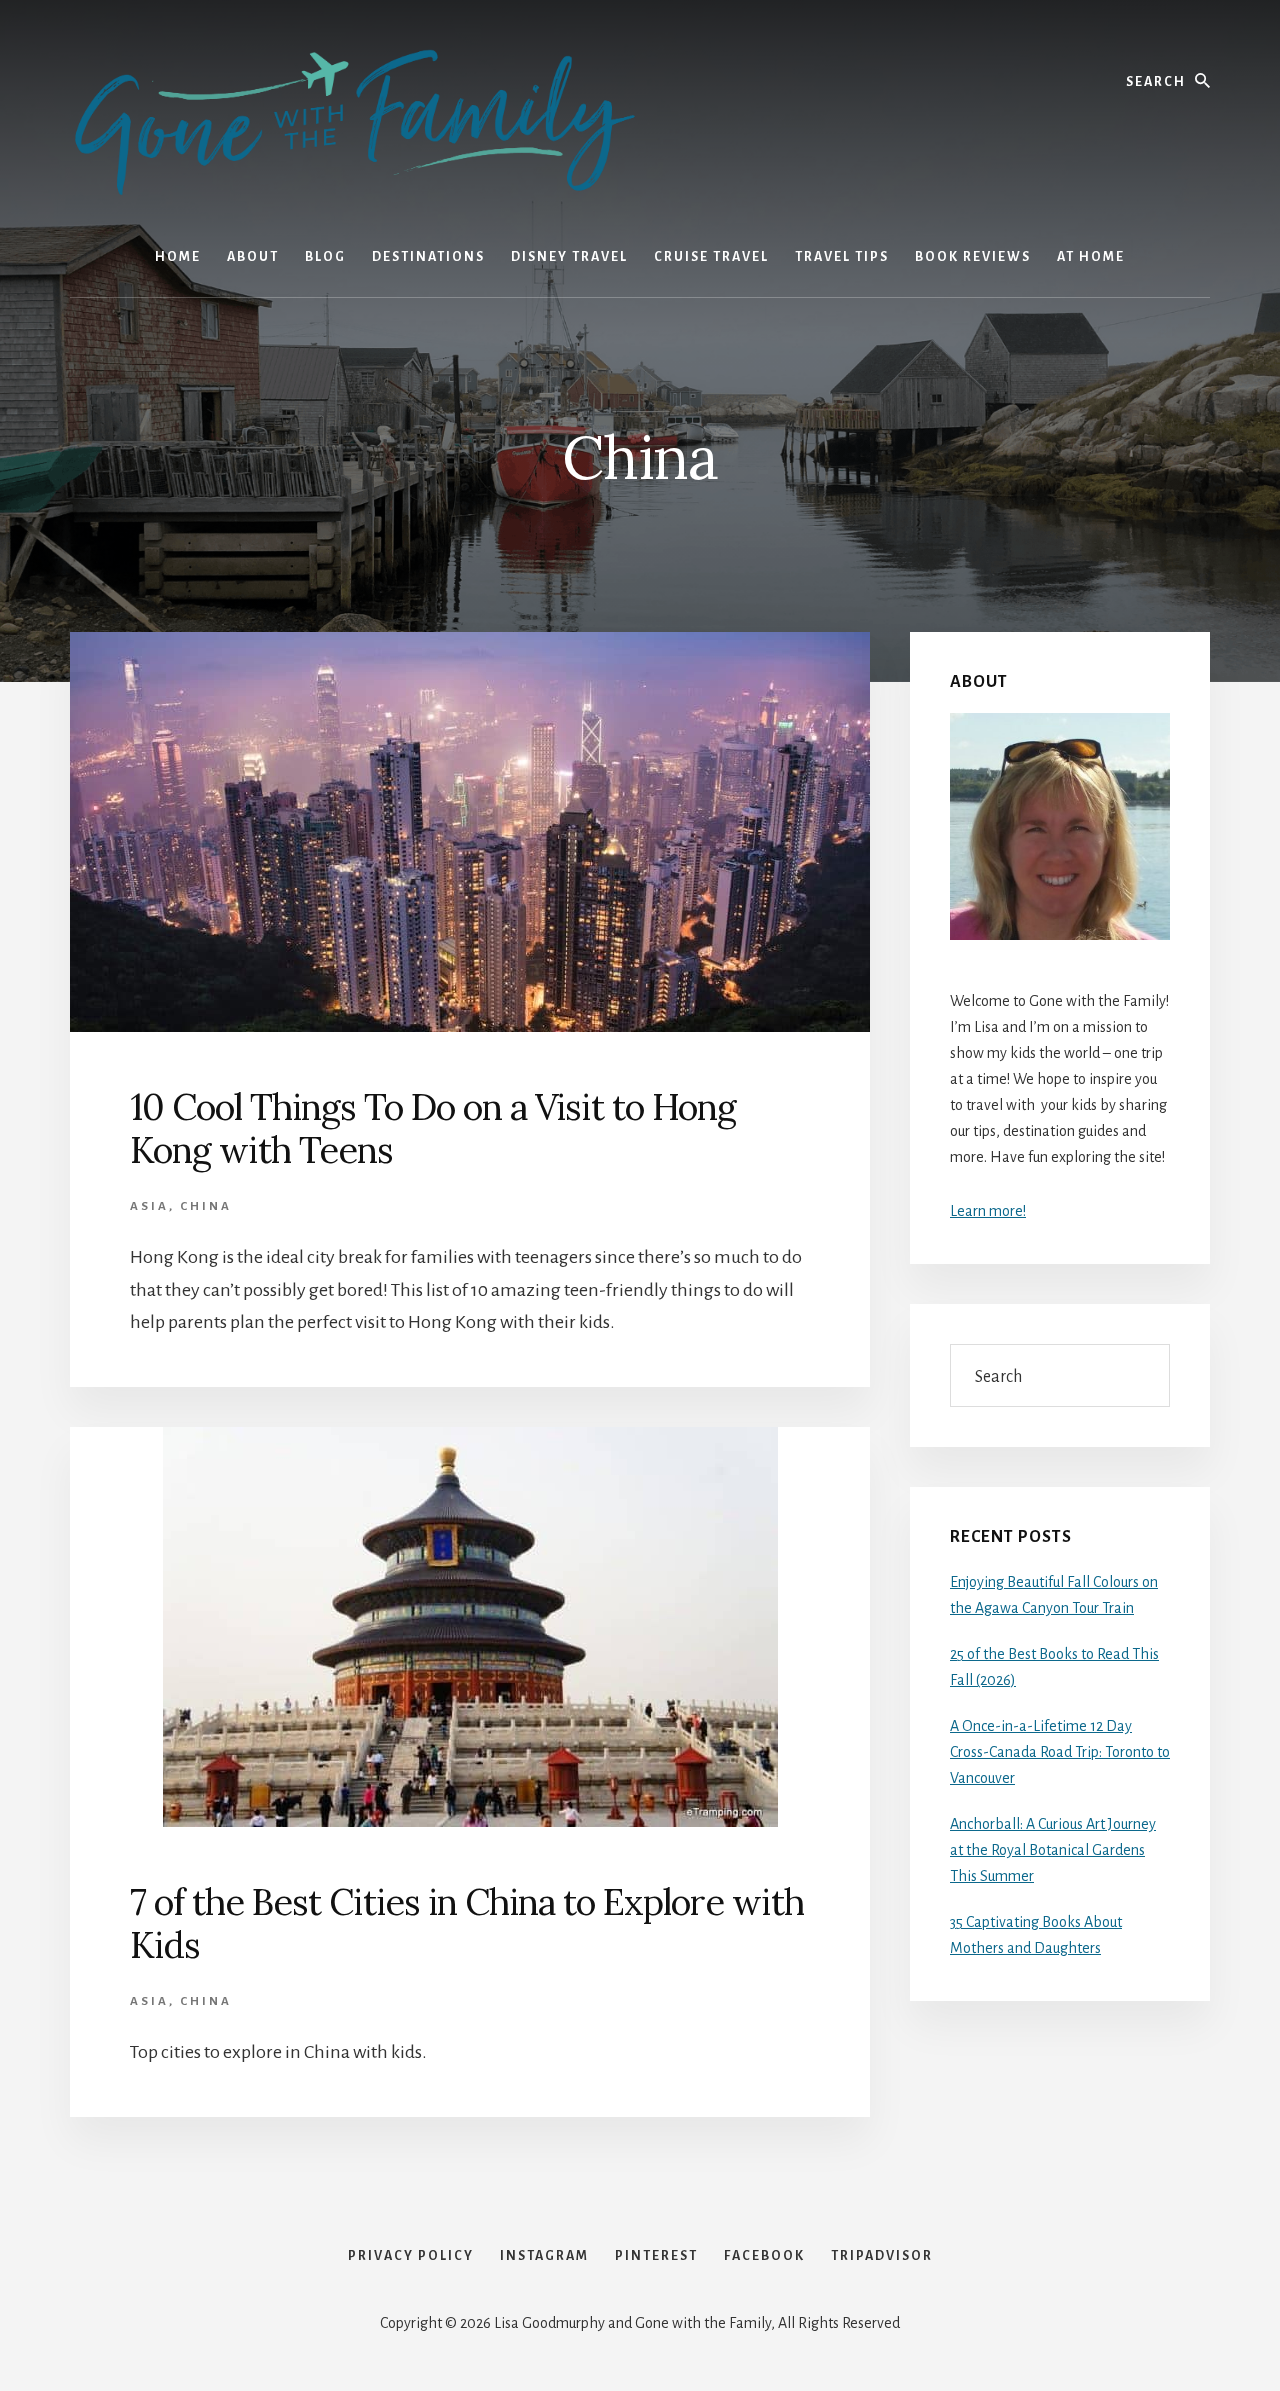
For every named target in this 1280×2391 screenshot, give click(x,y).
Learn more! (988, 1211)
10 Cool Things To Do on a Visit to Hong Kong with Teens (433, 1128)
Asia (149, 1206)
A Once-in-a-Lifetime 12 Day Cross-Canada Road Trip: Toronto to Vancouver (1060, 1752)
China (206, 1206)
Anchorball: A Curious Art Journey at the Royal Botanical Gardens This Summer (1053, 1850)
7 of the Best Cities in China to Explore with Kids (467, 1923)
